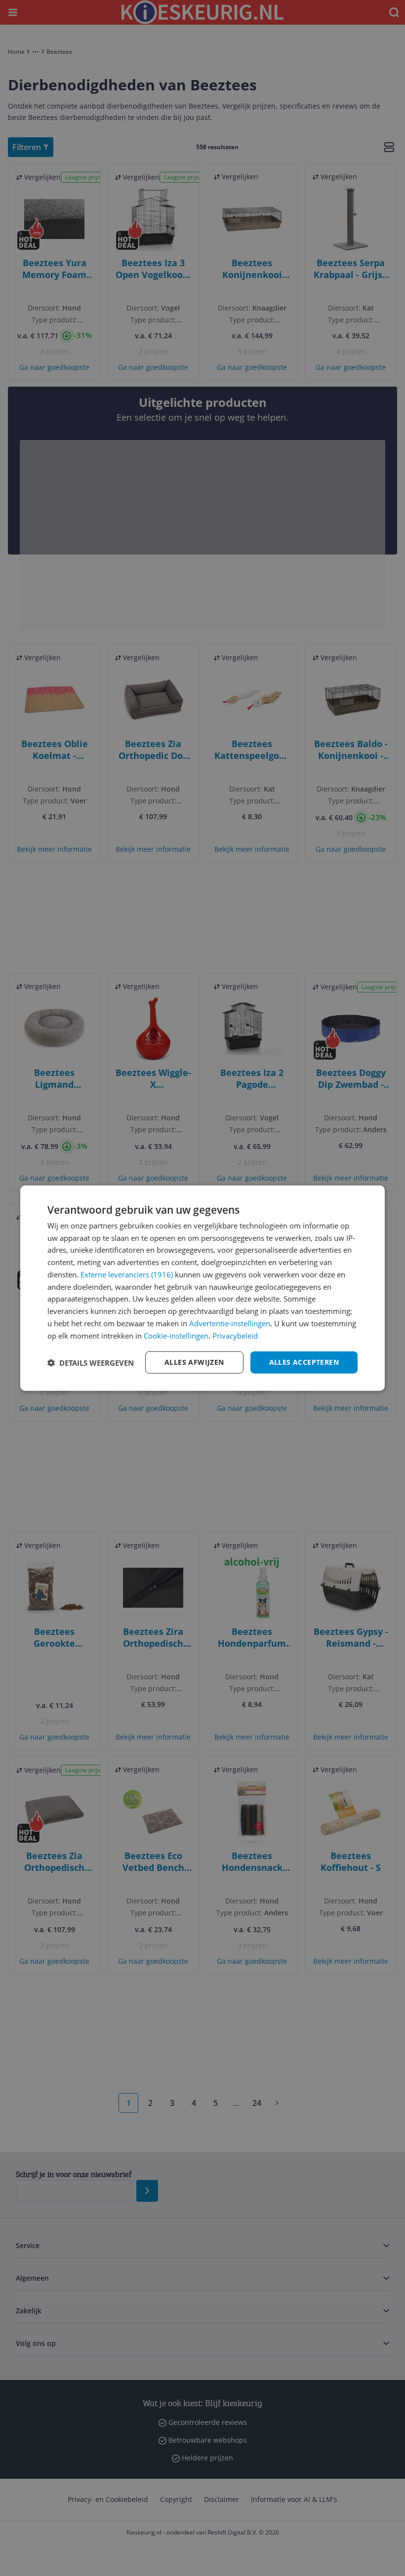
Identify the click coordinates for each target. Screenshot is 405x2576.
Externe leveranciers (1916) (127, 1274)
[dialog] (202, 1288)
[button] (91, 1362)
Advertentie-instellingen (230, 1323)
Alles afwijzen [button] (194, 1362)
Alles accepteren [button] (304, 1362)
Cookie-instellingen (176, 1335)
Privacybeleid (235, 1335)
